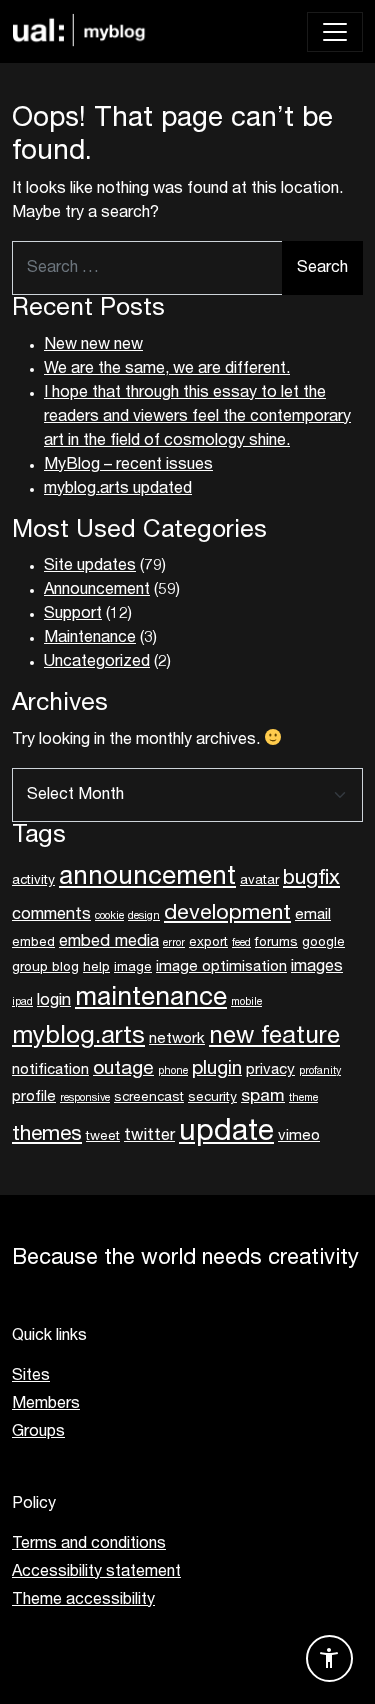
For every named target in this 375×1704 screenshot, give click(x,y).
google (323, 943)
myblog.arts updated (118, 489)
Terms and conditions (89, 1544)
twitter (149, 1136)
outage (123, 1069)
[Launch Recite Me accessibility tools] (329, 1658)
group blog (45, 968)
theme (303, 1098)
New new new (93, 345)
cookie (109, 916)
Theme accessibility (83, 1600)
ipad (22, 1002)
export (208, 943)
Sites (31, 1376)
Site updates (90, 566)
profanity (320, 1071)
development (227, 914)
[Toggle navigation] (335, 32)
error (174, 943)
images (317, 967)
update (226, 1132)
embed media (109, 942)
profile (34, 1097)
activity (33, 881)
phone (173, 1071)
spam (263, 1097)
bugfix (311, 878)
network (177, 1039)
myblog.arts (78, 1037)
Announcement (97, 590)
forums (276, 943)
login (54, 1001)
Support (73, 614)
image (133, 968)
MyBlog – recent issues (128, 465)
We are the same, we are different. (167, 369)
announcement (147, 878)
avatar (259, 881)
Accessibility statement (96, 1572)
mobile (246, 1002)
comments (51, 915)
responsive (85, 1098)
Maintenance (90, 638)
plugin (217, 1069)
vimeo (299, 1136)
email (313, 915)
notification (50, 1070)
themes (47, 1134)
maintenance (151, 999)
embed (33, 943)
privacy (270, 1070)
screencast (149, 1098)
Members (46, 1404)
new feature (274, 1037)
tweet (103, 1137)
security (212, 1098)
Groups (38, 1432)
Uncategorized (97, 662)
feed (241, 943)
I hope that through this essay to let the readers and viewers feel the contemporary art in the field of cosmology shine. (197, 417)
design (144, 916)
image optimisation (221, 967)
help (96, 968)
